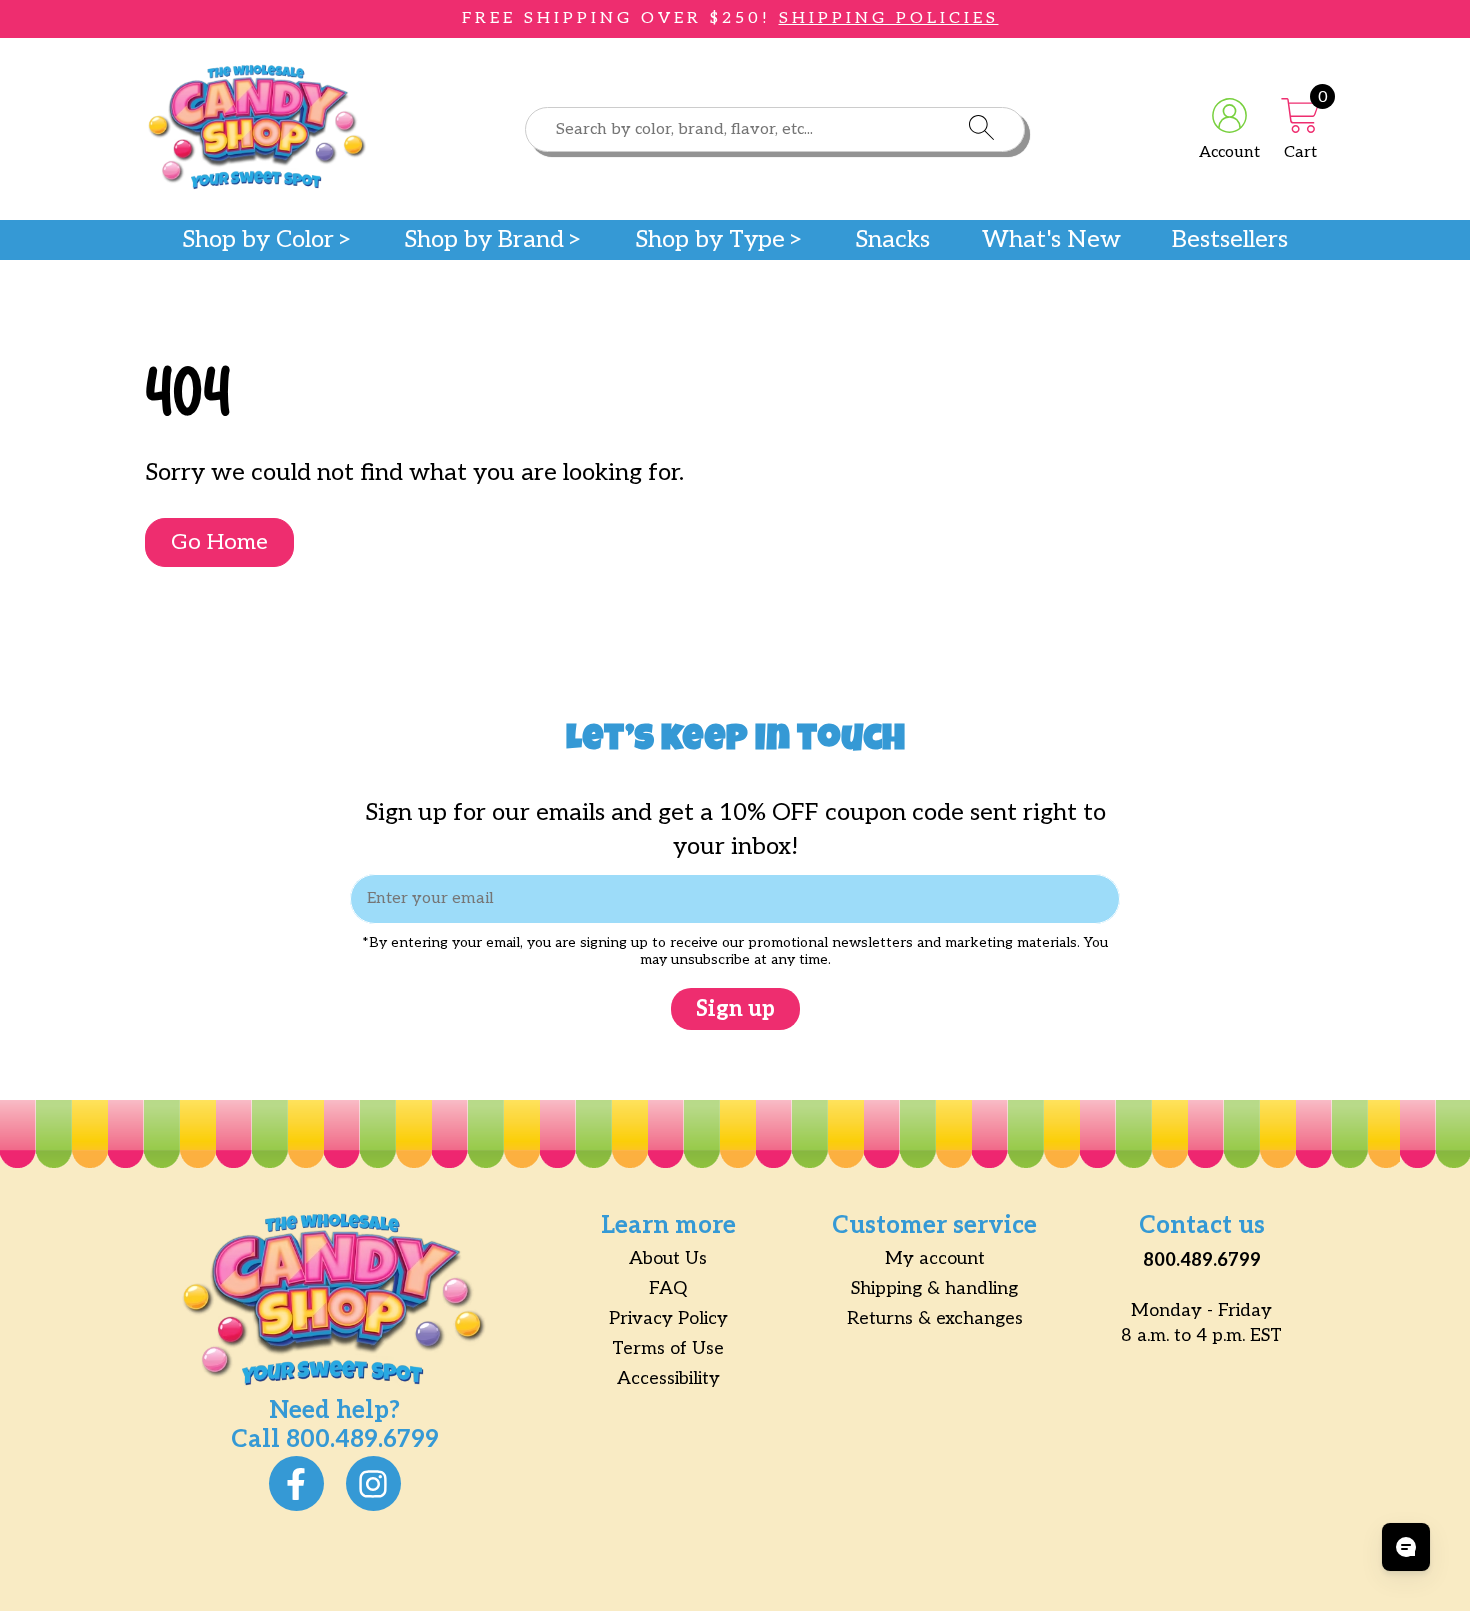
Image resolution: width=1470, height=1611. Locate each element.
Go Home (219, 542)
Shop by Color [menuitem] (258, 240)
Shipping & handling (934, 1288)
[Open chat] (1406, 1547)
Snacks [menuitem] (892, 240)
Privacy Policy (668, 1318)
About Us (668, 1258)
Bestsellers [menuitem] (1230, 240)
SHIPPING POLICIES (889, 18)
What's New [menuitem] (1051, 240)
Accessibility (668, 1378)
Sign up (735, 1009)
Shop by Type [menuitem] (710, 240)
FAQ (668, 1288)
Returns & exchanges (935, 1318)
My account (935, 1258)
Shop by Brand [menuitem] (484, 240)
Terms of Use (668, 1348)
